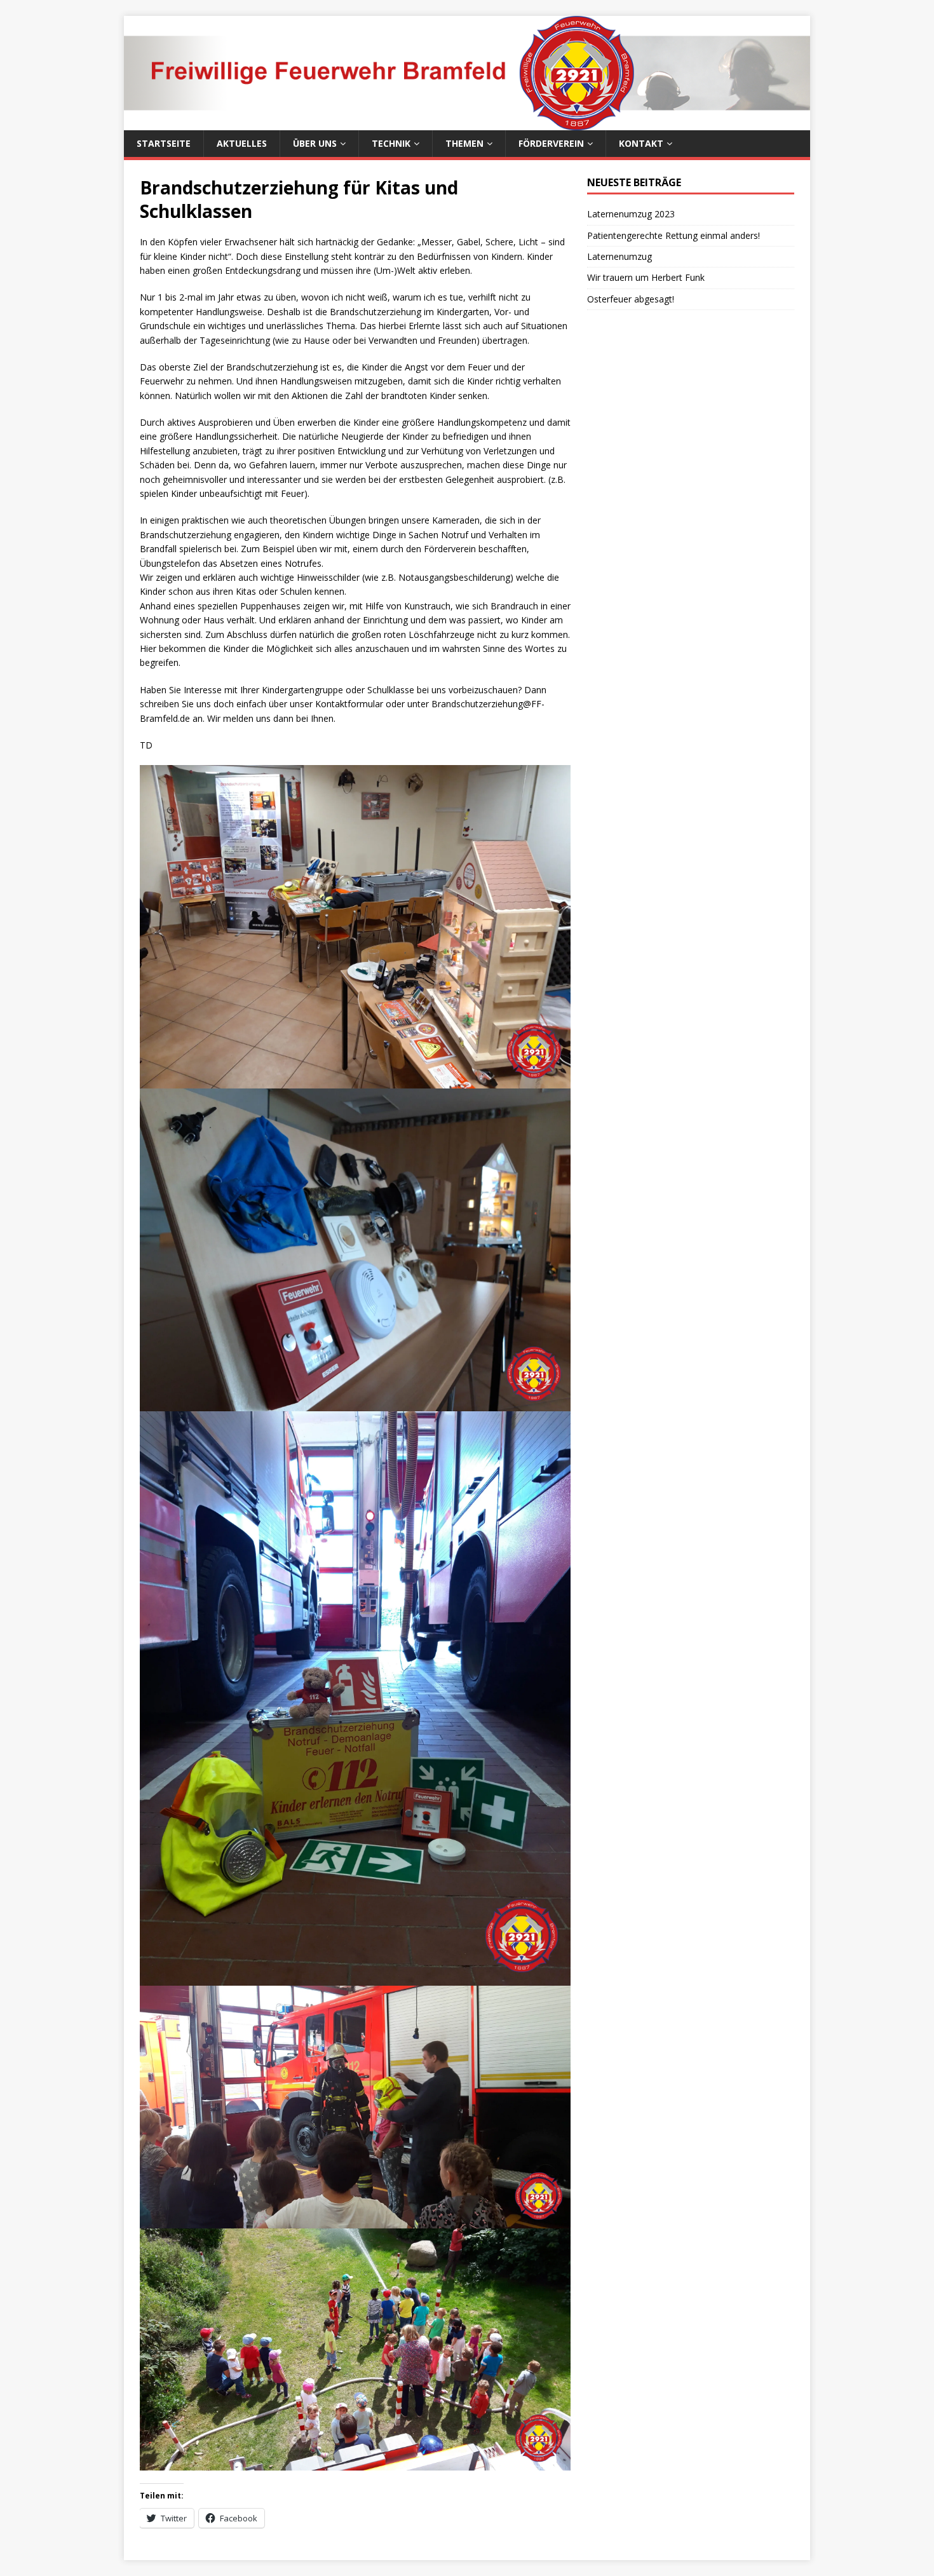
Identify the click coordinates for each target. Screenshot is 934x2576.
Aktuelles (242, 143)
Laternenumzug (619, 256)
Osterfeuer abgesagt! (631, 299)
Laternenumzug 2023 (631, 214)
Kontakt (641, 143)
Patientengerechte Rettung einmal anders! (673, 235)
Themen (464, 143)
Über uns (315, 143)
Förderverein (551, 143)
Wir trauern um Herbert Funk (646, 277)
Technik (391, 143)
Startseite (164, 143)
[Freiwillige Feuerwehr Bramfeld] (467, 123)
